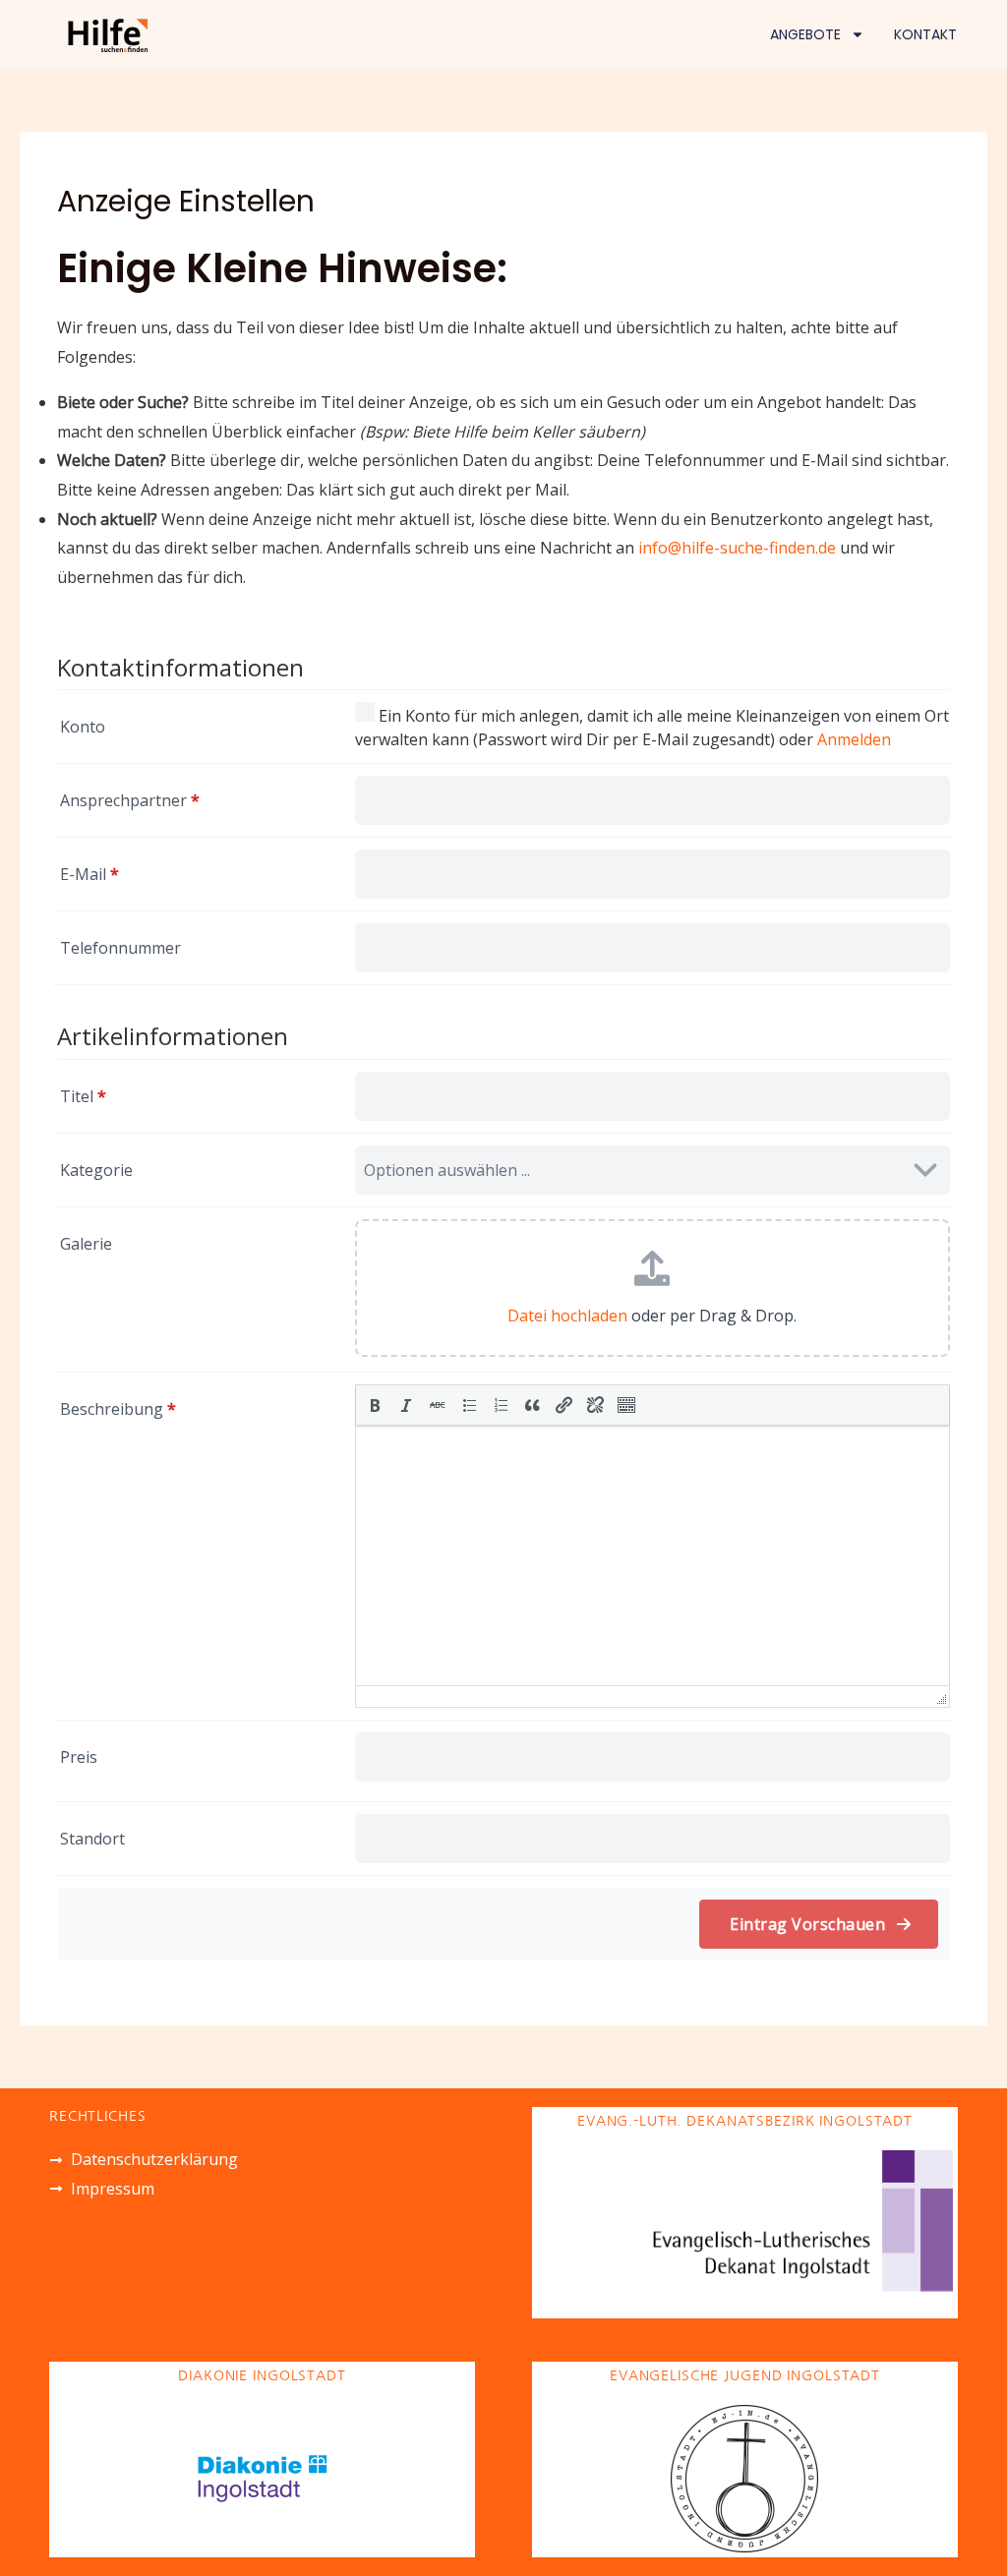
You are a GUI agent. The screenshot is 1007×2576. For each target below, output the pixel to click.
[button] (375, 1405)
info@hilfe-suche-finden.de (737, 548)
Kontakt (925, 34)
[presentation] (375, 1405)
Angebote (805, 34)
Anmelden (854, 739)
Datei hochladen (567, 1316)
